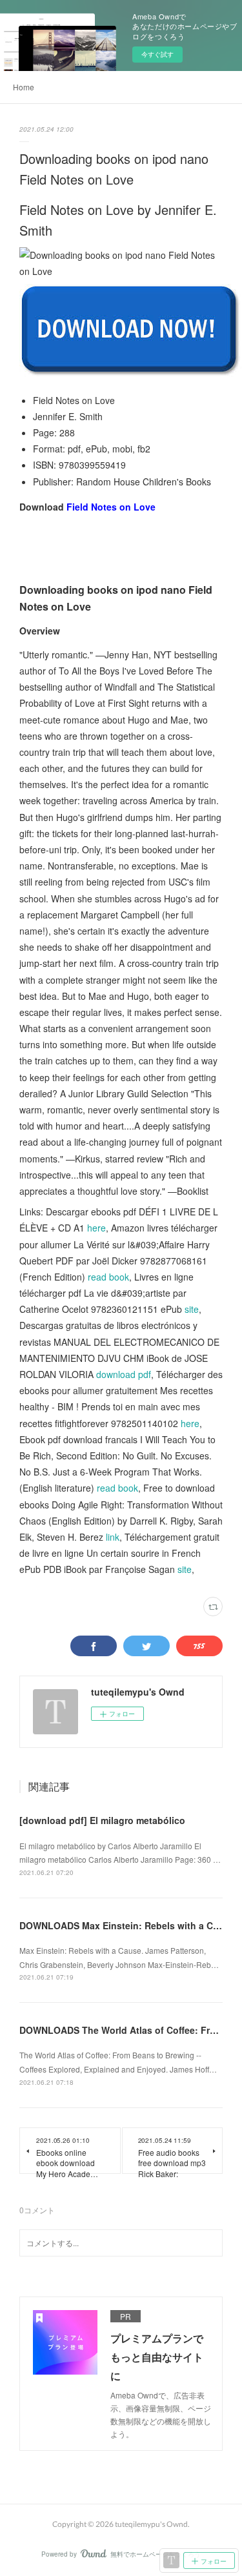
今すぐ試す (157, 54)
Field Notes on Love (111, 507)
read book (108, 1277)
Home (24, 87)
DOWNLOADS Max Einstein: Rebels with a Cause (127, 1925)
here (96, 1228)
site (192, 1309)
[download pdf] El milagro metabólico (102, 1820)
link (113, 1537)
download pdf (124, 1374)
